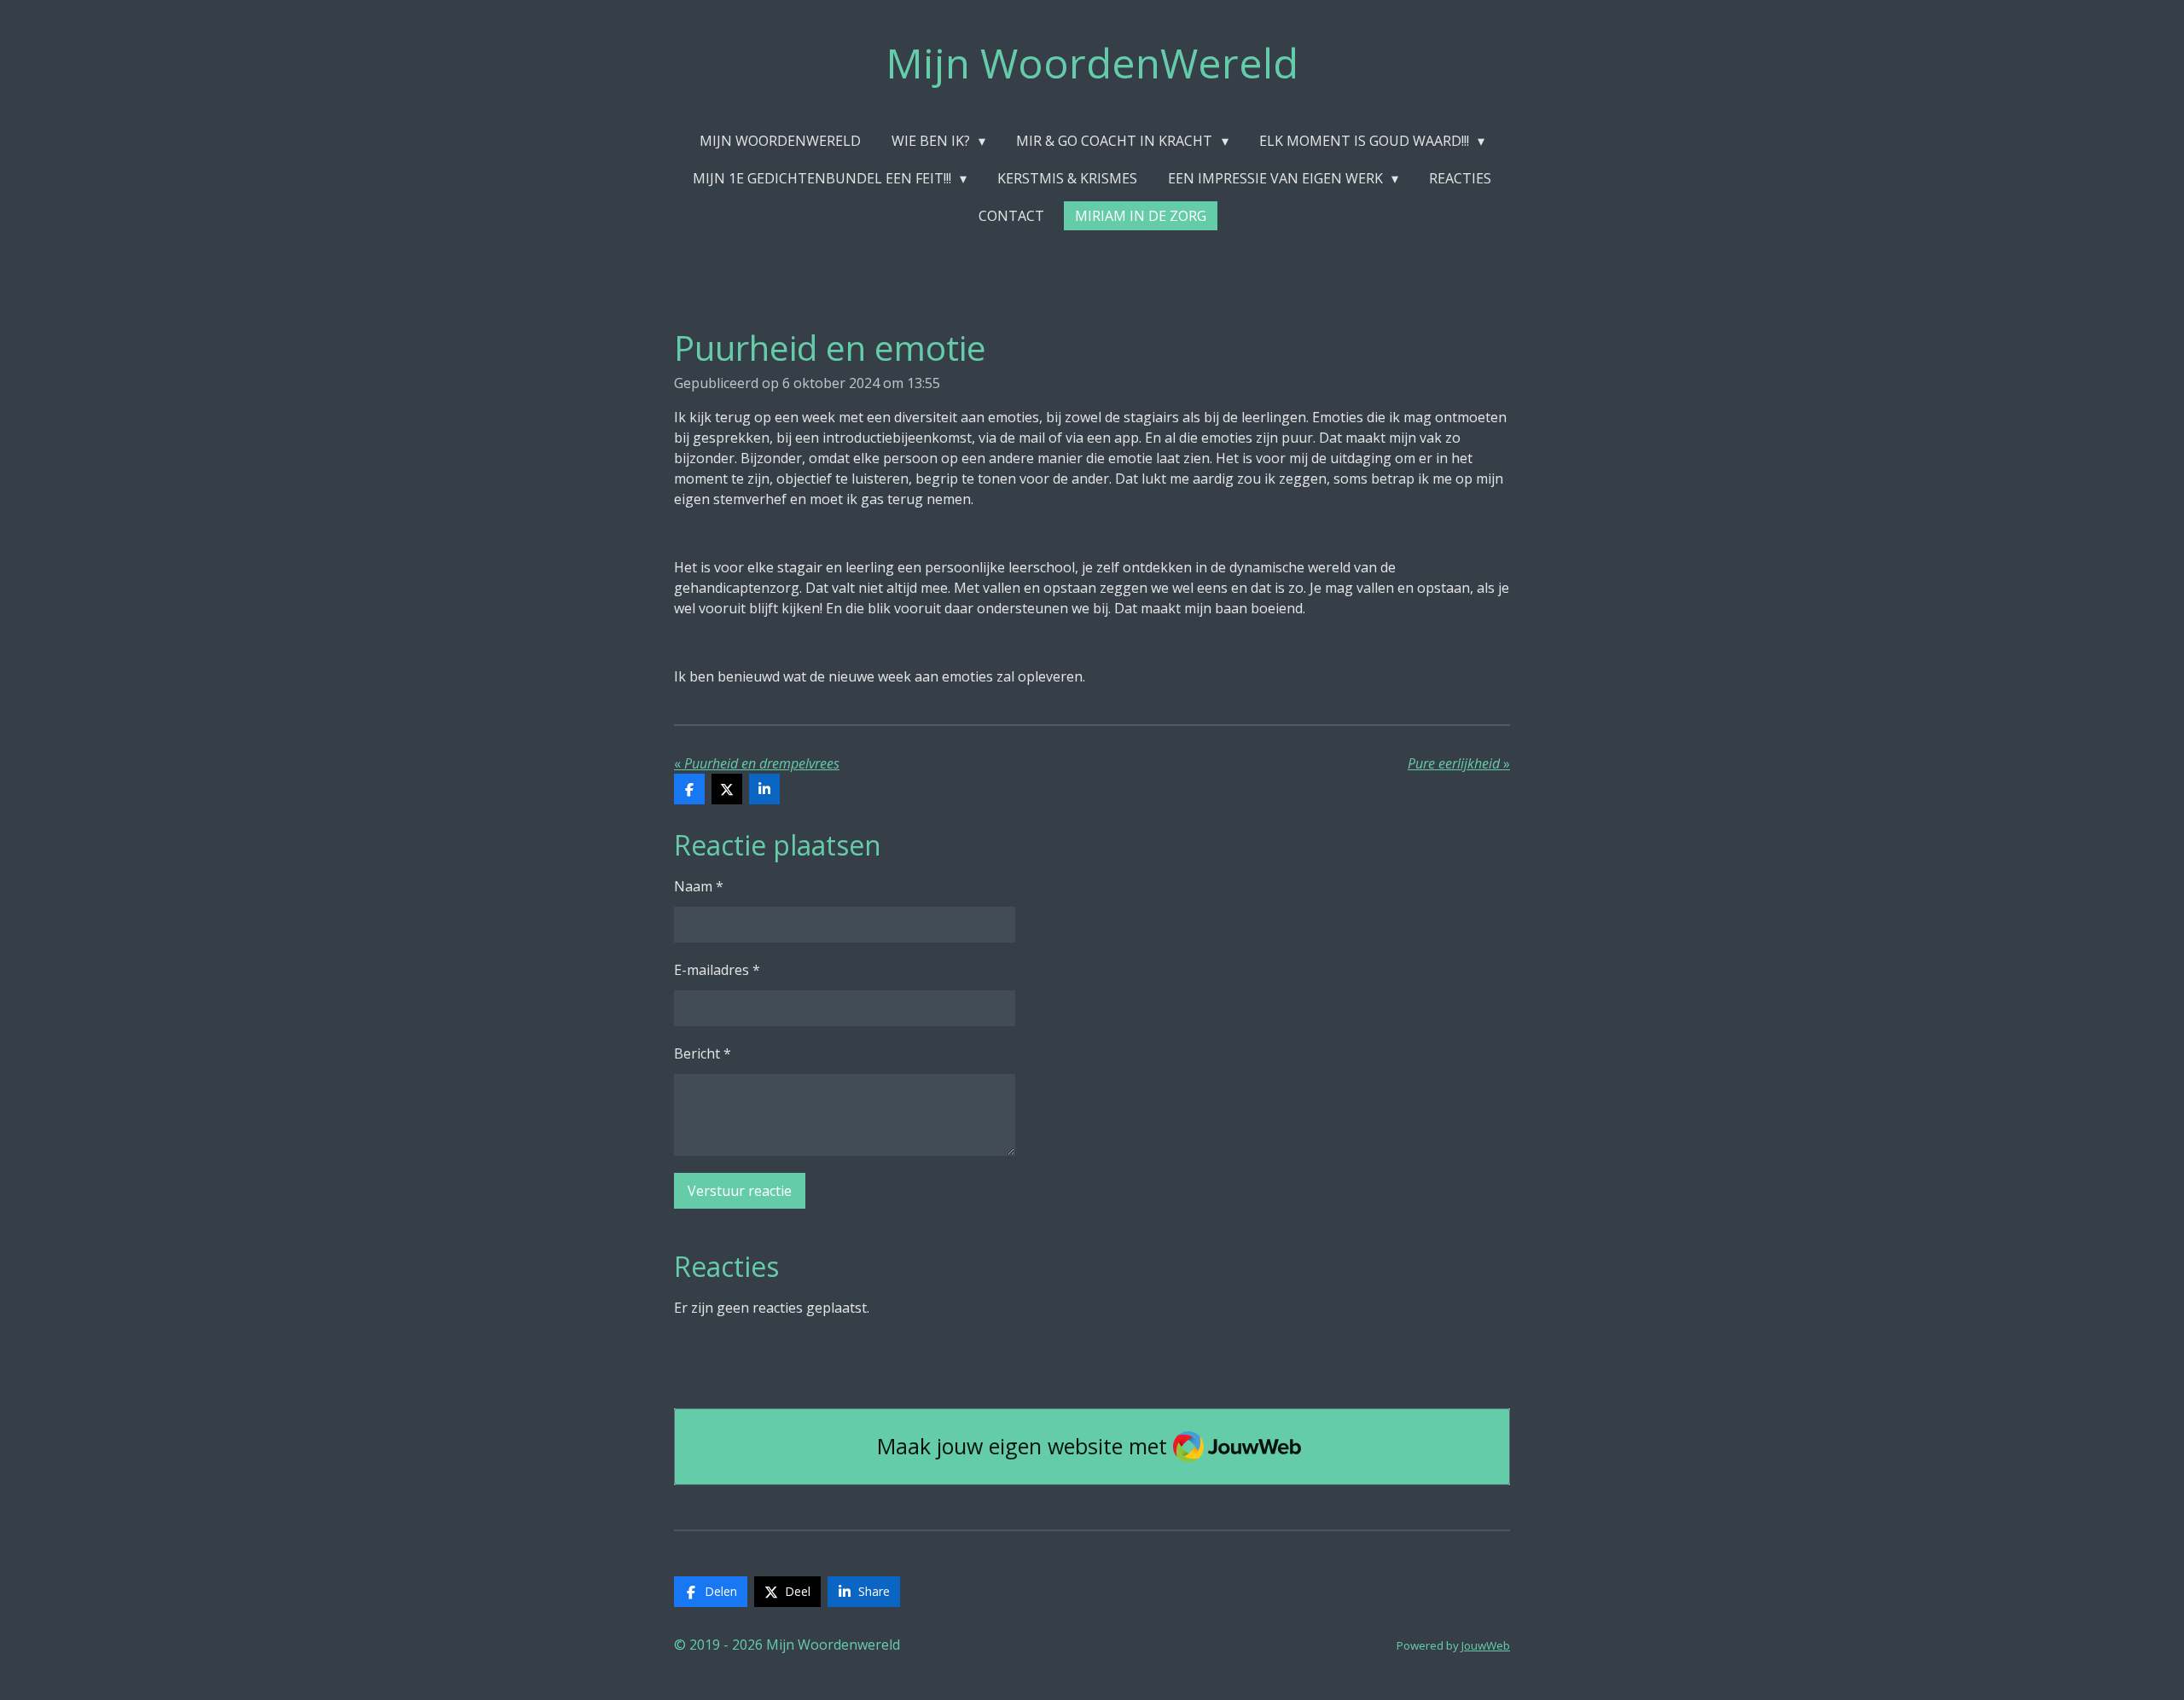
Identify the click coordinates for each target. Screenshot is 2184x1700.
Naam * (699, 886)
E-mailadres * (717, 970)
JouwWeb (1486, 1645)
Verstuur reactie (740, 1191)
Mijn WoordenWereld (1092, 63)
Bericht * (703, 1053)
